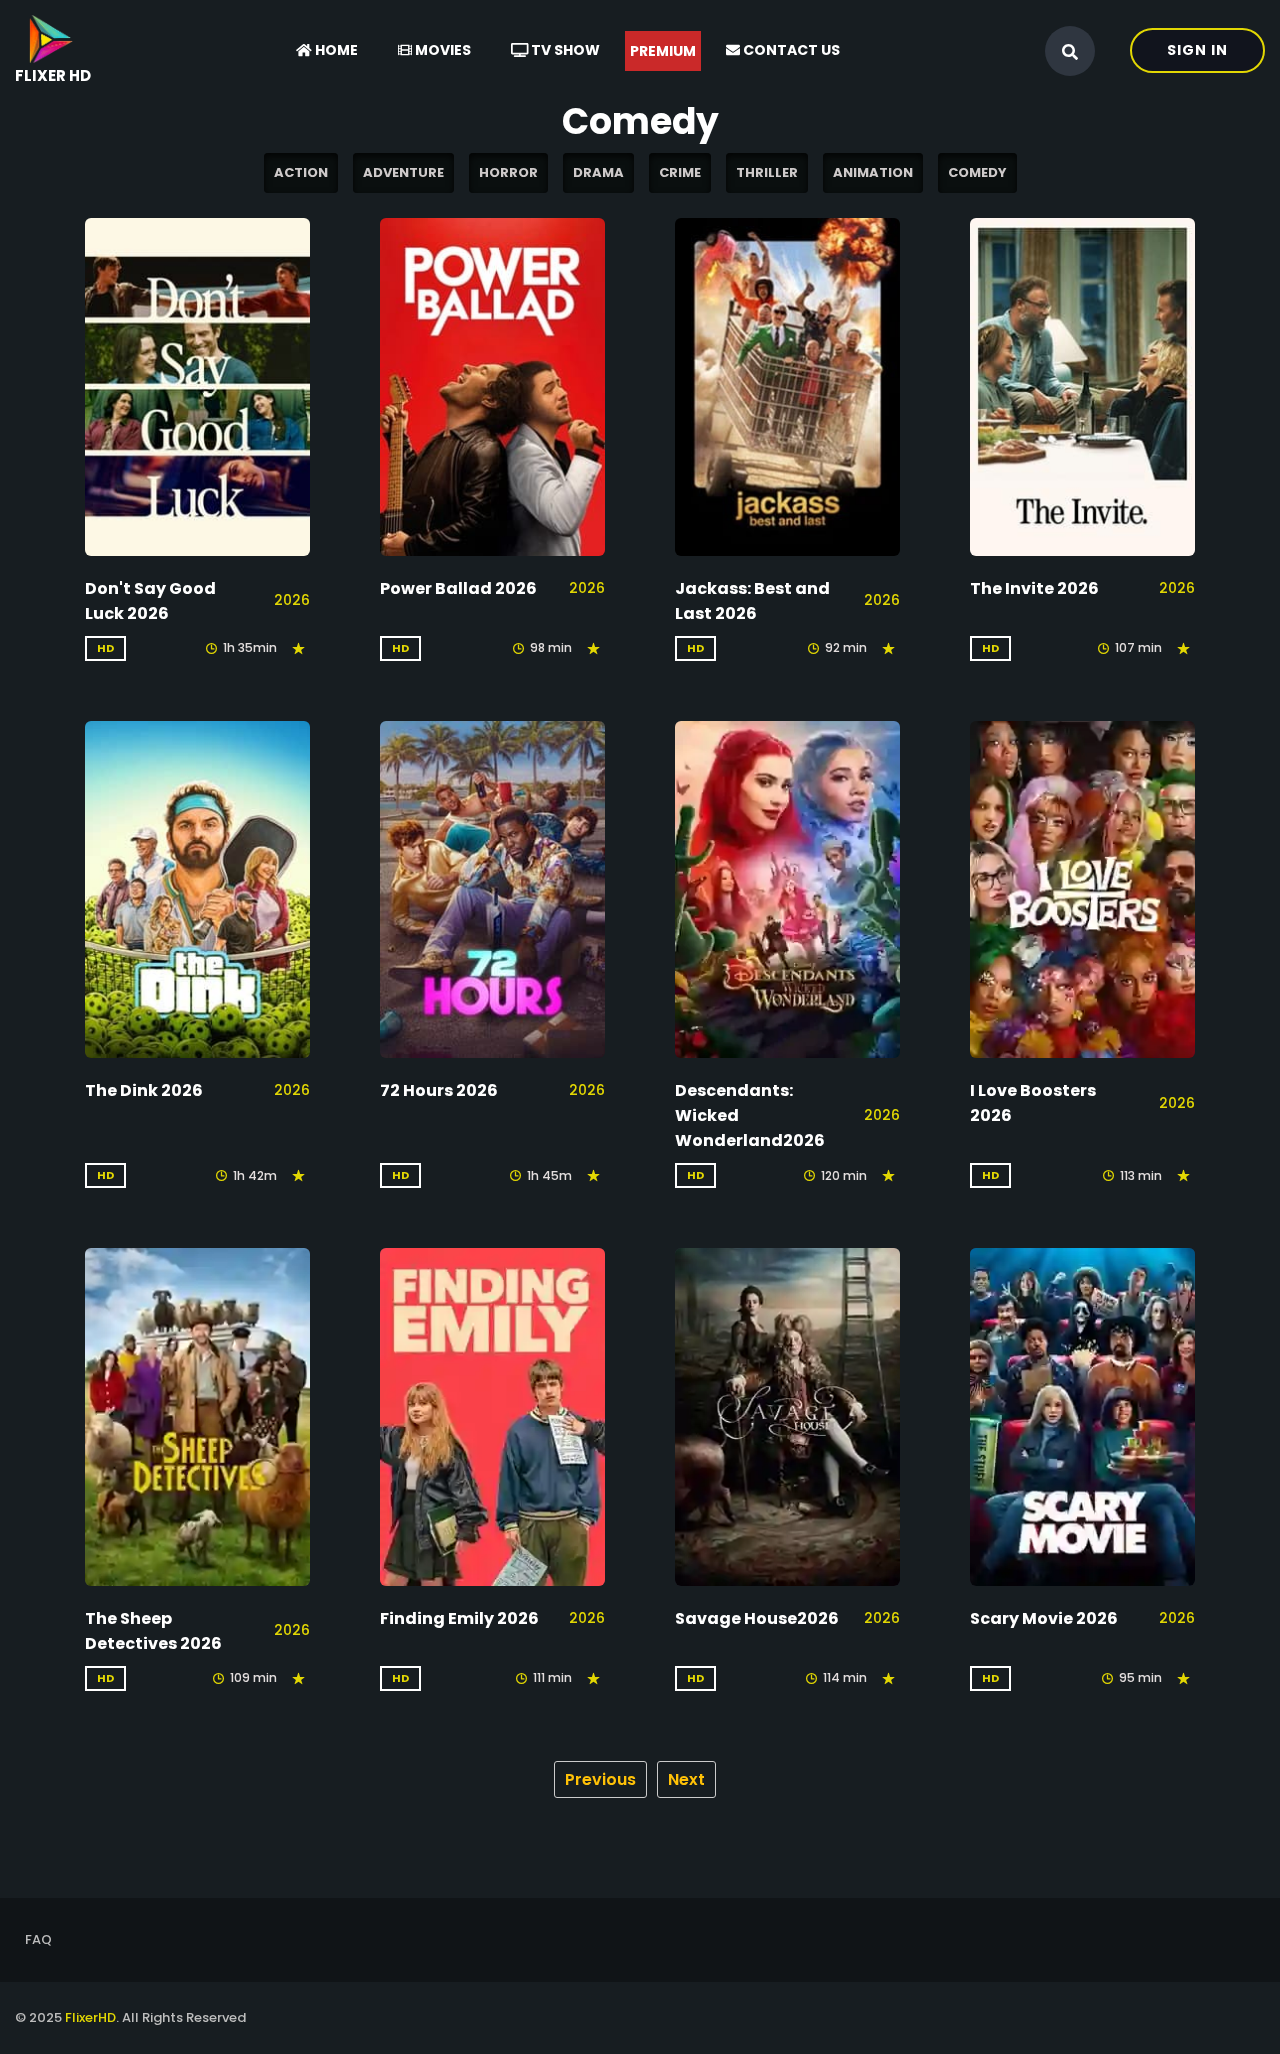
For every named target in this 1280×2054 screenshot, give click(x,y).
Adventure (403, 172)
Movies (441, 50)
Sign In (1197, 50)
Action (301, 172)
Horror (508, 172)
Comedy (977, 172)
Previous (600, 1779)
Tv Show (564, 50)
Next (686, 1779)
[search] (1070, 52)
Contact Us (790, 50)
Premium (663, 51)
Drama (598, 172)
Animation (873, 172)
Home (335, 50)
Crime (680, 172)
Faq (38, 1939)
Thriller (767, 172)
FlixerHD (90, 2017)
